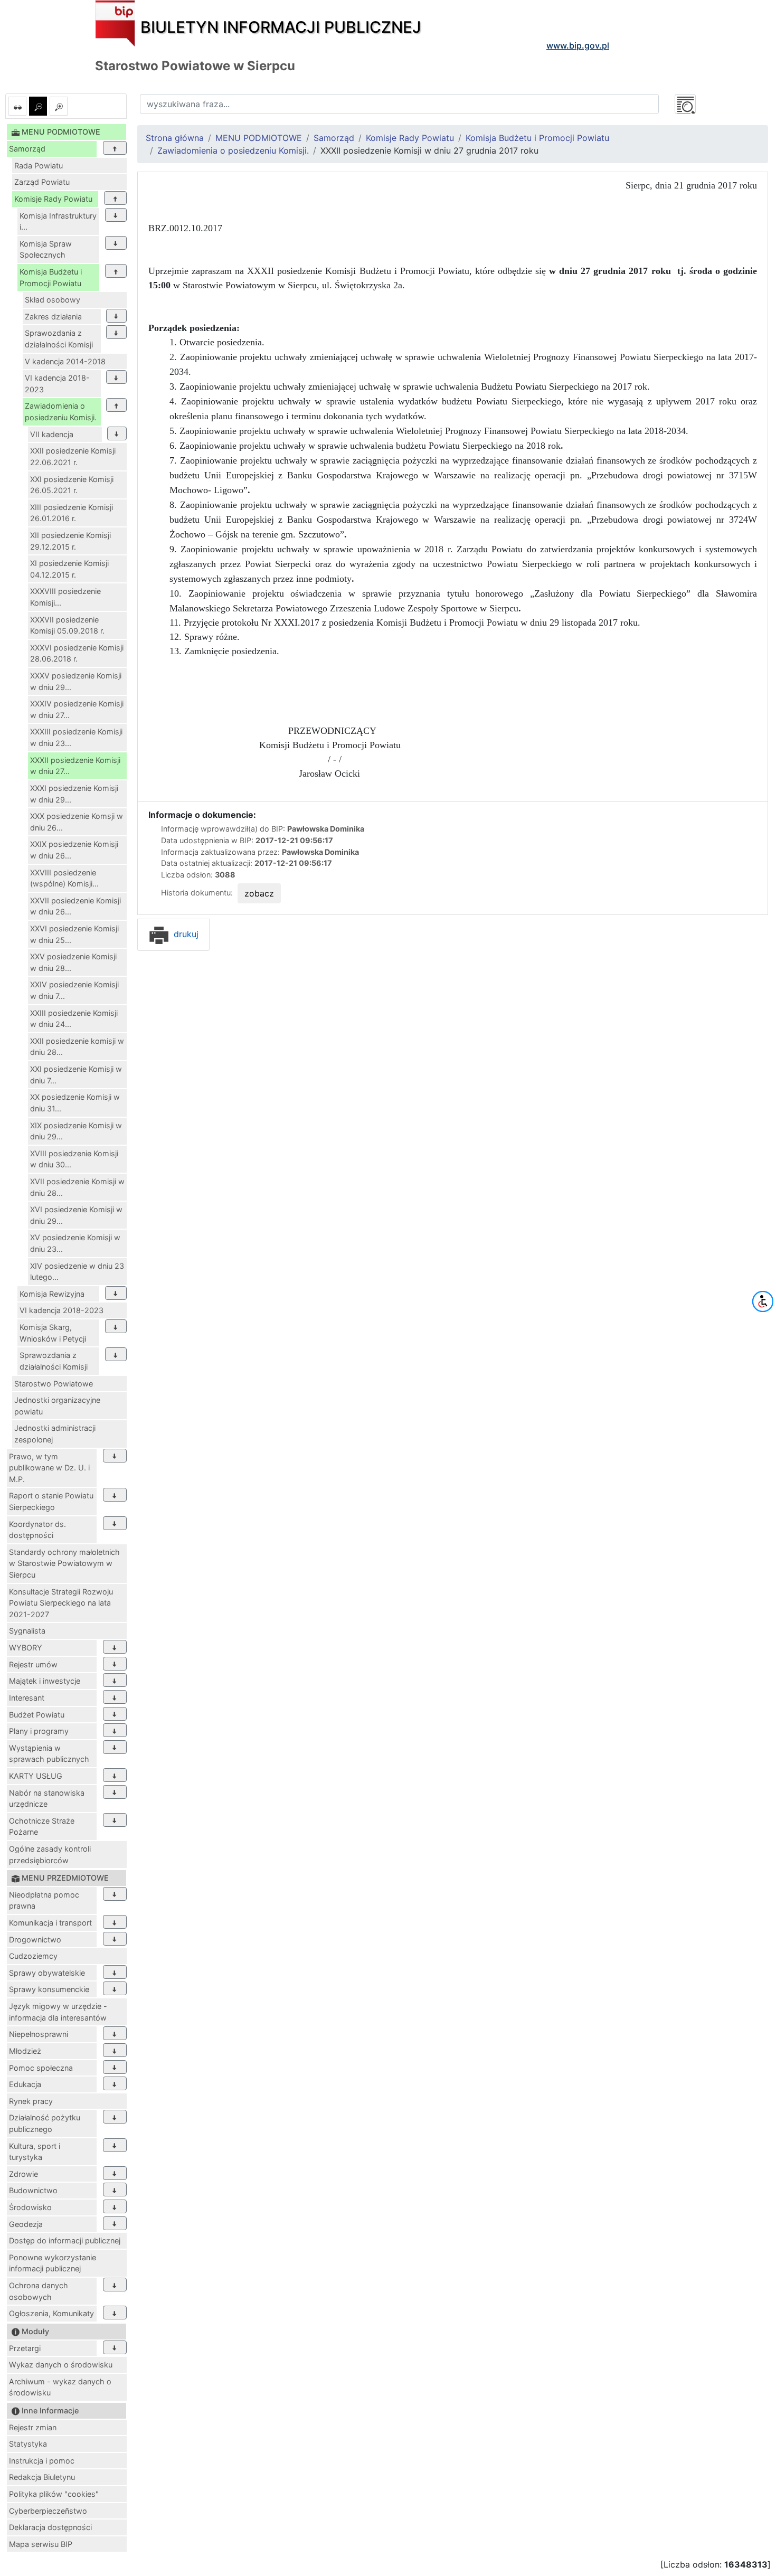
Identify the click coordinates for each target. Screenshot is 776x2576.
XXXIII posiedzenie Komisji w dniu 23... (76, 737)
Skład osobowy (53, 300)
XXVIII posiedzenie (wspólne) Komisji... (64, 878)
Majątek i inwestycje (45, 1681)
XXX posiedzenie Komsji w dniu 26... (77, 822)
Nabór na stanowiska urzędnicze (47, 1799)
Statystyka (28, 2444)
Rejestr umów (33, 1664)
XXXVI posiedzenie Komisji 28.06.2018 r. (77, 653)
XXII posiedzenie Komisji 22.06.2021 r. (73, 456)
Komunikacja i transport (50, 1923)
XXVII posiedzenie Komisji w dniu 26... (75, 906)
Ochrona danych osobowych (39, 2291)
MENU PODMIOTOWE (259, 138)
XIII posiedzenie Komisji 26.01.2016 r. (72, 513)
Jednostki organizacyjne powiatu (57, 1406)
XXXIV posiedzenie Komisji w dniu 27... (77, 709)
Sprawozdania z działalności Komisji (59, 339)
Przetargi (25, 2348)
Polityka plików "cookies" (54, 2494)
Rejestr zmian (33, 2427)
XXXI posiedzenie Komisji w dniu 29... (74, 794)
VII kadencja (52, 434)
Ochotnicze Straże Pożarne (42, 1827)
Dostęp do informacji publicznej (65, 2240)
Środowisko (30, 2207)
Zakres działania (53, 317)
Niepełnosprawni (39, 2034)
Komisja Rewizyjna (52, 1294)
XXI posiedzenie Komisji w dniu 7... (76, 1075)
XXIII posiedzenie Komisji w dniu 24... (74, 1019)
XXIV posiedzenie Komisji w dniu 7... (74, 990)
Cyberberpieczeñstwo (48, 2511)
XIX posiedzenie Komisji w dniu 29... (76, 1131)
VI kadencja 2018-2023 (57, 384)
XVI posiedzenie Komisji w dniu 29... (76, 1215)
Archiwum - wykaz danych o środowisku (60, 2387)
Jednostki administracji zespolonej (55, 1434)
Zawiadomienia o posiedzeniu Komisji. (61, 412)
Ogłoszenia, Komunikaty (51, 2313)
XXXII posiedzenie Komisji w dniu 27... (75, 766)
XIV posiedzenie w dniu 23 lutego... (77, 1272)
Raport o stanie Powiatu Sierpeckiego (51, 1501)
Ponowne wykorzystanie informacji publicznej (53, 2263)
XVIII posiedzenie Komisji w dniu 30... (74, 1159)
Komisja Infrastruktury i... (58, 221)
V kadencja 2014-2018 (65, 361)
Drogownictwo (35, 1940)
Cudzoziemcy (33, 1956)
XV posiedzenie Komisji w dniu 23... (75, 1243)
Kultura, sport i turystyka (35, 2152)
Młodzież (25, 2051)
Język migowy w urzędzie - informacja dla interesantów (58, 2012)
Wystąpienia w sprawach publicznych (49, 1754)
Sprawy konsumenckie (49, 1989)
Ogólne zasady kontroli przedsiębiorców (50, 1855)
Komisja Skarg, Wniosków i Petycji (53, 1333)
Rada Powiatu (39, 166)
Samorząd (27, 149)
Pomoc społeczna (41, 2068)
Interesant (27, 1698)
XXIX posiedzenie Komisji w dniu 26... (74, 850)
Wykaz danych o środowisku (61, 2365)
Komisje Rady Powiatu (53, 199)
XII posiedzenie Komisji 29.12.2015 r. (70, 541)
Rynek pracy (31, 2101)
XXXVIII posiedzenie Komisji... (65, 597)
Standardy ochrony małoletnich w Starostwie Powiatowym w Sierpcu (64, 1563)
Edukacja (25, 2084)
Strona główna (175, 138)
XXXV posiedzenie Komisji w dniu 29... (76, 681)
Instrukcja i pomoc (42, 2461)
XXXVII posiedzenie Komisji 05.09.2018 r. (67, 625)
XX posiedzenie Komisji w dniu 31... (75, 1103)
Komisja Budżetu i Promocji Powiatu (51, 277)
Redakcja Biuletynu (42, 2477)
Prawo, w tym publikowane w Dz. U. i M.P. (49, 1468)
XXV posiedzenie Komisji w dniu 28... (73, 962)
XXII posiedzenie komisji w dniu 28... (77, 1047)
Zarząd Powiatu (42, 182)
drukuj (185, 934)
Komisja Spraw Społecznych (46, 249)
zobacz (259, 893)
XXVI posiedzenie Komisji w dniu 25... (74, 934)
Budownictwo (33, 2190)
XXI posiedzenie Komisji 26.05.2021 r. (72, 485)
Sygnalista (27, 1631)
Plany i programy (39, 1731)
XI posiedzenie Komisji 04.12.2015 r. (69, 569)
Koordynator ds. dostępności (37, 1530)
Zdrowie (23, 2174)
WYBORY (26, 1648)
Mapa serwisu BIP (41, 2544)
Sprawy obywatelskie (47, 1973)
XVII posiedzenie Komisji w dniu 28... (77, 1187)
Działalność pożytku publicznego (45, 2123)
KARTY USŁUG (36, 1776)
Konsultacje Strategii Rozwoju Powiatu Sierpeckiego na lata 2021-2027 (61, 1603)
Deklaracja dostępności (50, 2527)
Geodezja (26, 2224)
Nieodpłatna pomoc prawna (44, 1900)
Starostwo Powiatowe (54, 1384)
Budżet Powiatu (37, 1715)
